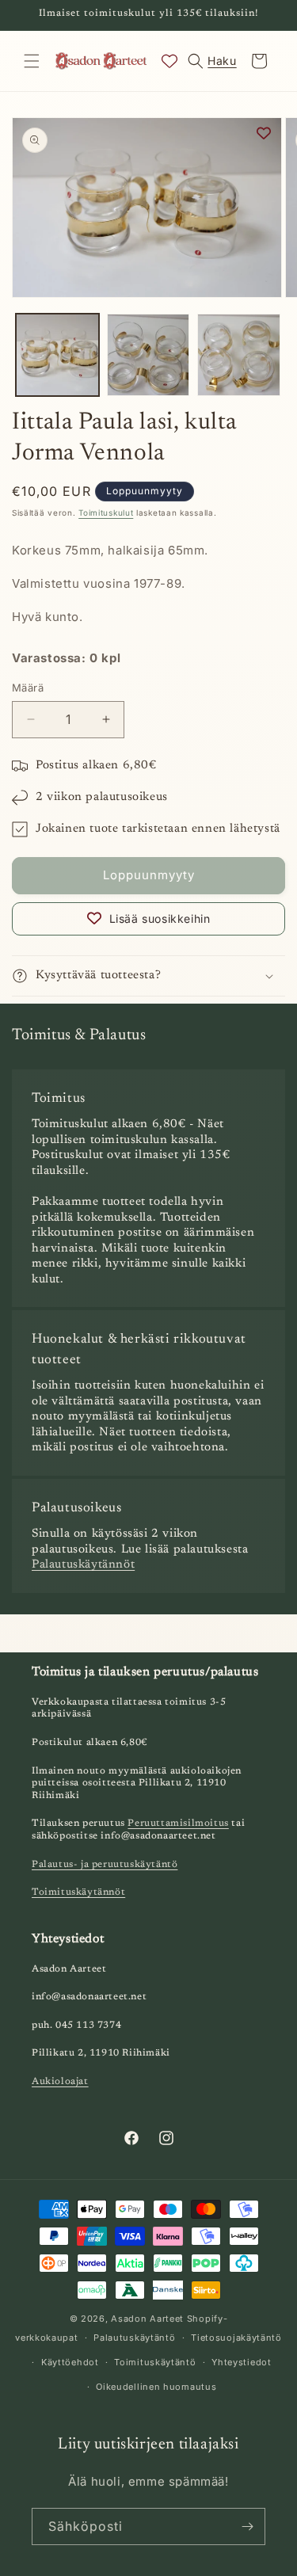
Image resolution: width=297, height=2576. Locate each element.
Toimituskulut (106, 513)
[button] (32, 61)
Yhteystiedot (241, 2362)
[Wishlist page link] (169, 61)
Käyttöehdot (70, 2362)
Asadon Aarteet (147, 2319)
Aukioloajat (60, 2082)
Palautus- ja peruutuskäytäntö (105, 1865)
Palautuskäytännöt (83, 1565)
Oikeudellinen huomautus (156, 2387)
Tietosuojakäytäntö (236, 2338)
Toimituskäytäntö (155, 2362)
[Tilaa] (247, 2526)
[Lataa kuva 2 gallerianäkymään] (148, 355)
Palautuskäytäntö (134, 2338)
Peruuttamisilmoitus (178, 1823)
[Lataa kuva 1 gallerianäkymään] (57, 355)
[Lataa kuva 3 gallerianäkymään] (239, 355)
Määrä (28, 688)
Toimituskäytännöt (78, 1892)
